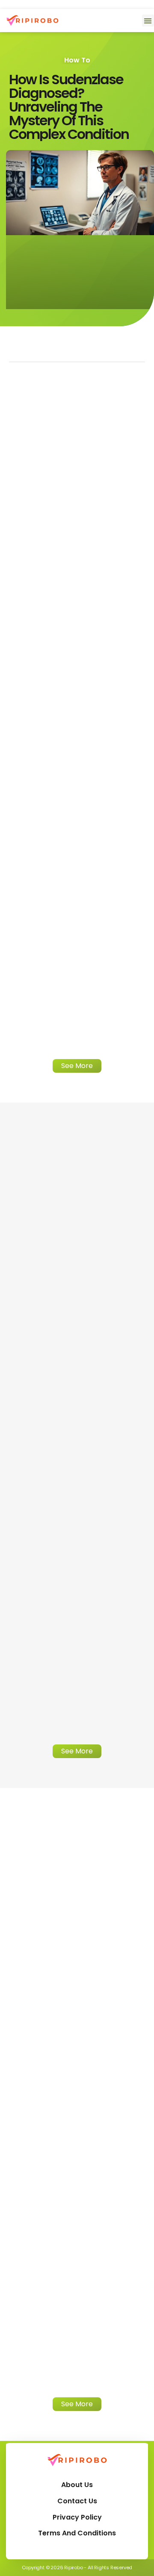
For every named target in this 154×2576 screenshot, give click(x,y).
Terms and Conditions (77, 2533)
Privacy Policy (77, 2517)
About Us (77, 2485)
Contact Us (77, 2501)
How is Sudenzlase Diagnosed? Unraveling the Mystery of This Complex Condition (69, 107)
